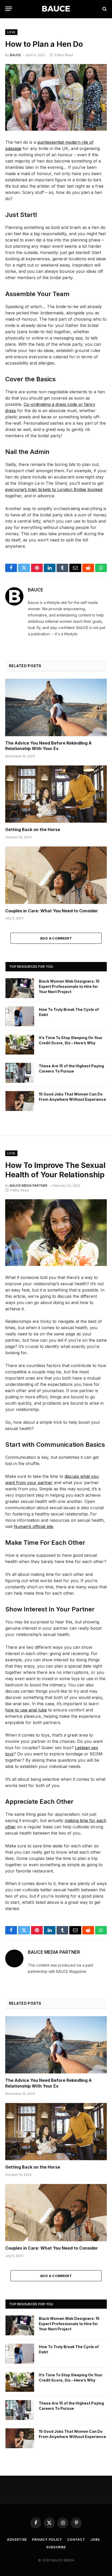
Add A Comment (56, 938)
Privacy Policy (47, 2540)
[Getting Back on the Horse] (56, 794)
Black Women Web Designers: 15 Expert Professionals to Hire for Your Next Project (69, 986)
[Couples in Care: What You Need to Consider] (56, 875)
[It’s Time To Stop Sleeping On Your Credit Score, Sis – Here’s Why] (20, 1045)
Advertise (17, 2540)
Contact (76, 2540)
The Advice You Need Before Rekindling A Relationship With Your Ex (48, 746)
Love (11, 32)
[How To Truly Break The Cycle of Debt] (20, 1016)
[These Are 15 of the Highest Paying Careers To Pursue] (20, 1073)
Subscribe (56, 2547)
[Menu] (9, 9)
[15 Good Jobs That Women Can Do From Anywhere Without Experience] (20, 1101)
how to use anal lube (26, 1710)
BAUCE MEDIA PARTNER (29, 1186)
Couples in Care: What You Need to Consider (52, 911)
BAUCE (15, 55)
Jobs (95, 2540)
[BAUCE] (56, 9)
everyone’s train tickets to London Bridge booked (54, 489)
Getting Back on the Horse (33, 829)
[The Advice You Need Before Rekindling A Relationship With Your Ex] (56, 707)
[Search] (104, 9)
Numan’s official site (33, 1526)
